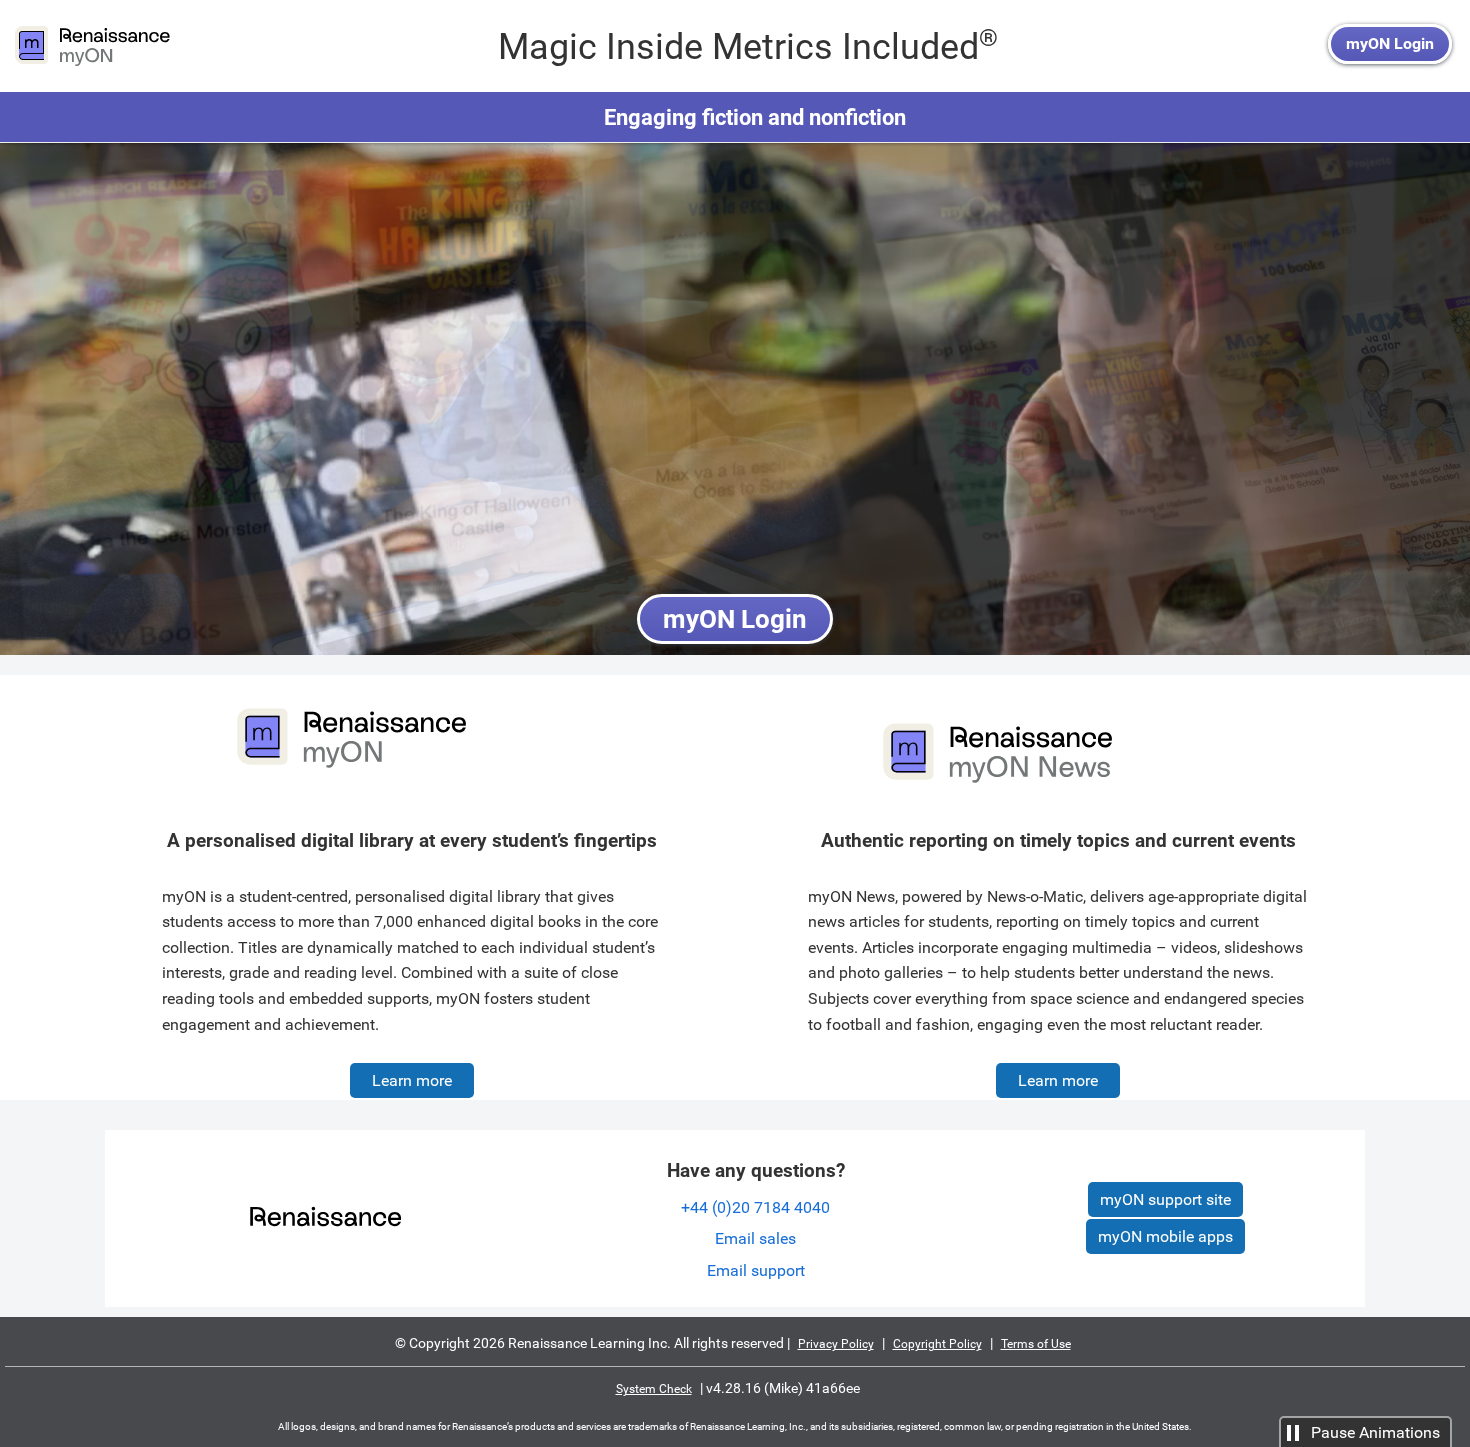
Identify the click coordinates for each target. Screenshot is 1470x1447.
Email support (756, 1270)
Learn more (412, 1080)
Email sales (755, 1238)
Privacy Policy (836, 1344)
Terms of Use (1036, 1344)
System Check (654, 1389)
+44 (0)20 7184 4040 (755, 1207)
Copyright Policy (937, 1344)
